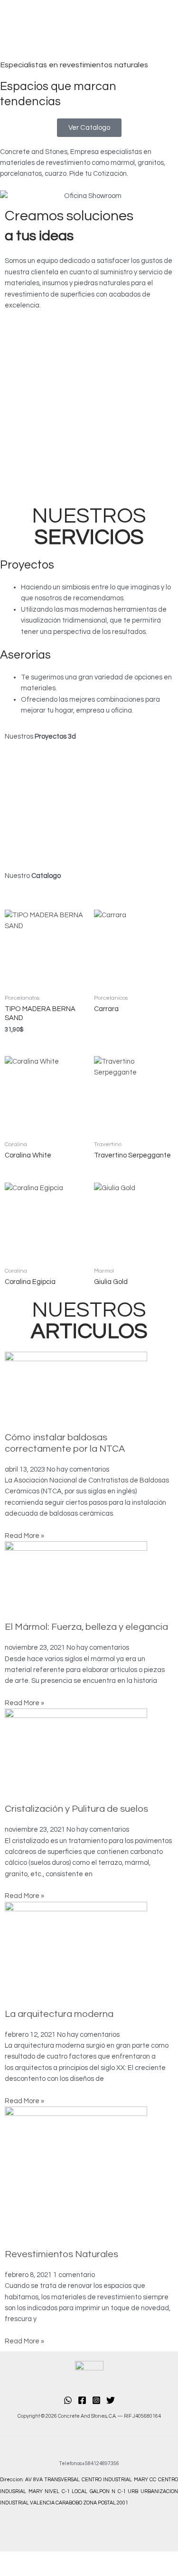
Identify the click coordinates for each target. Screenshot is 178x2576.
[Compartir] (98, 2559)
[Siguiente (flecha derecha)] (58, 2571)
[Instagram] (96, 2400)
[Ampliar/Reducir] (19, 2559)
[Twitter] (111, 2400)
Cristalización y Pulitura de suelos (76, 1809)
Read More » (24, 1536)
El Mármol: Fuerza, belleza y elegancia (86, 1627)
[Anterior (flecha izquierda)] (19, 2571)
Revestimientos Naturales (61, 2254)
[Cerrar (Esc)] (137, 2559)
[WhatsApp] (68, 2400)
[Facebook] (82, 2400)
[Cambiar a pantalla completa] (58, 2559)
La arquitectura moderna (59, 2014)
